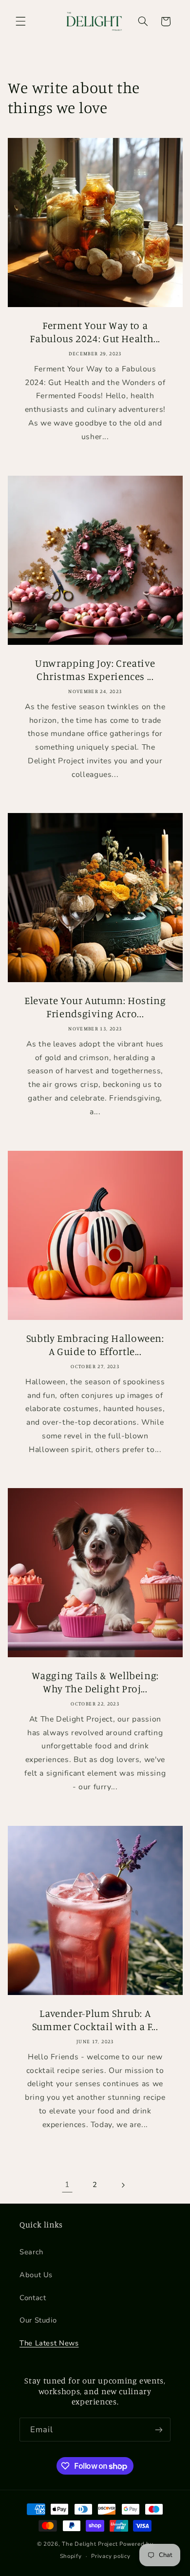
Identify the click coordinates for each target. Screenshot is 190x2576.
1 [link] (67, 2185)
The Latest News (49, 2343)
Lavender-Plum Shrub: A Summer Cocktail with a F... (95, 2019)
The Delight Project (90, 2544)
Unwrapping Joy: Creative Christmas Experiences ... (95, 669)
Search (31, 2252)
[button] (20, 21)
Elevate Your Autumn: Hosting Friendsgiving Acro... (95, 1007)
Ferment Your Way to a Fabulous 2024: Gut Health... (95, 332)
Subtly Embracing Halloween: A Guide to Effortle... (95, 1344)
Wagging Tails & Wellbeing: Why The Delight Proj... (95, 1682)
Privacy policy (111, 2556)
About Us (36, 2275)
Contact (33, 2298)
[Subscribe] (159, 2430)
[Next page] (123, 2185)
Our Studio (38, 2320)
